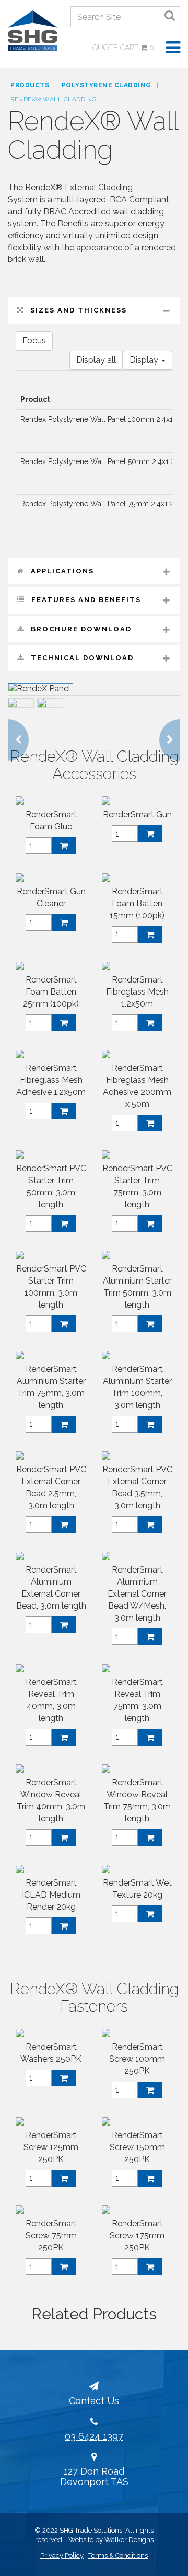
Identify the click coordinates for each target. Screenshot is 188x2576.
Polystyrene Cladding (107, 85)
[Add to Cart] (64, 846)
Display (145, 360)
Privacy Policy (62, 2555)
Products (30, 85)
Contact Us (94, 2401)
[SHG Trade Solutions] (33, 30)
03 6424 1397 (94, 2436)
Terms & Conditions (118, 2555)
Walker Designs (129, 2540)
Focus (34, 340)
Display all (96, 360)
